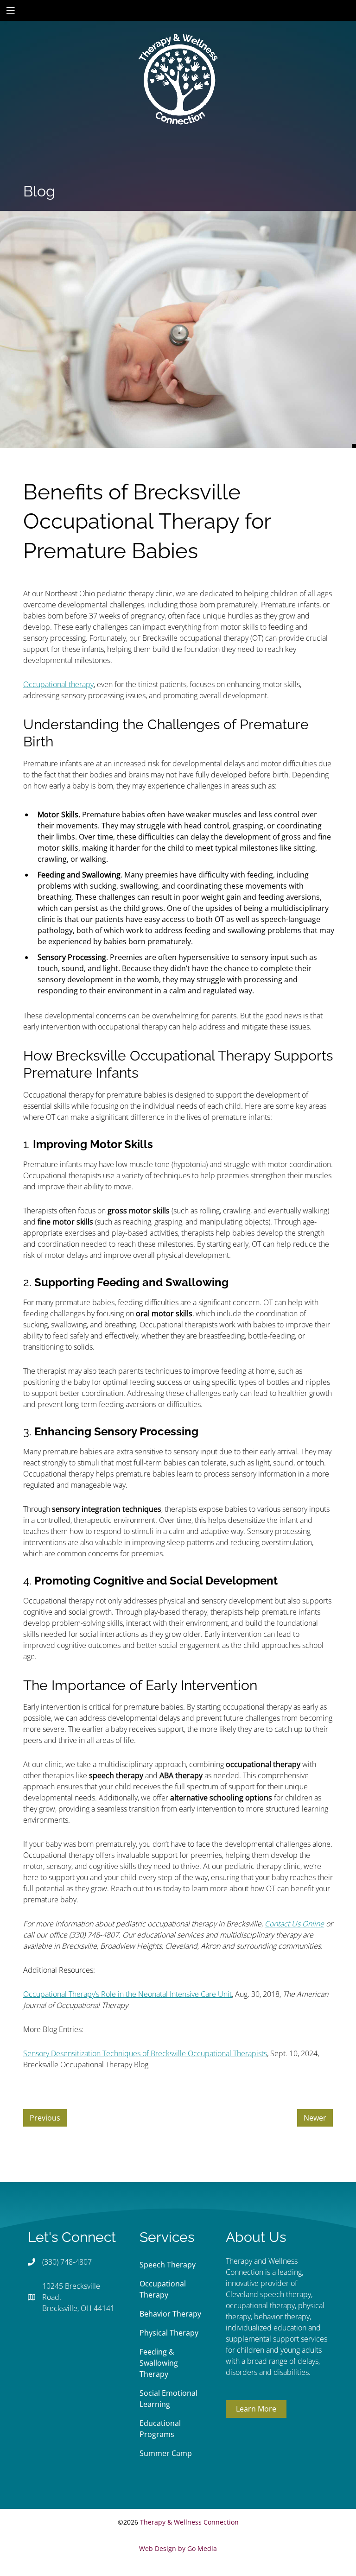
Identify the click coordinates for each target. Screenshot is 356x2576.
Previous (45, 2118)
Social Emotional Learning (168, 2399)
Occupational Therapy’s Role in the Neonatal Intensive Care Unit (127, 1994)
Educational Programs (160, 2429)
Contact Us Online (294, 1924)
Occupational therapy (58, 684)
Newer (315, 2118)
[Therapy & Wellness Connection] (178, 48)
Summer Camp (166, 2453)
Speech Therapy (168, 2265)
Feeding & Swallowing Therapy (159, 2363)
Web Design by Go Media (178, 2548)
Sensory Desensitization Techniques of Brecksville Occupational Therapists (145, 2053)
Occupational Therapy (163, 2289)
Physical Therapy (169, 2333)
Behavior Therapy (170, 2314)
